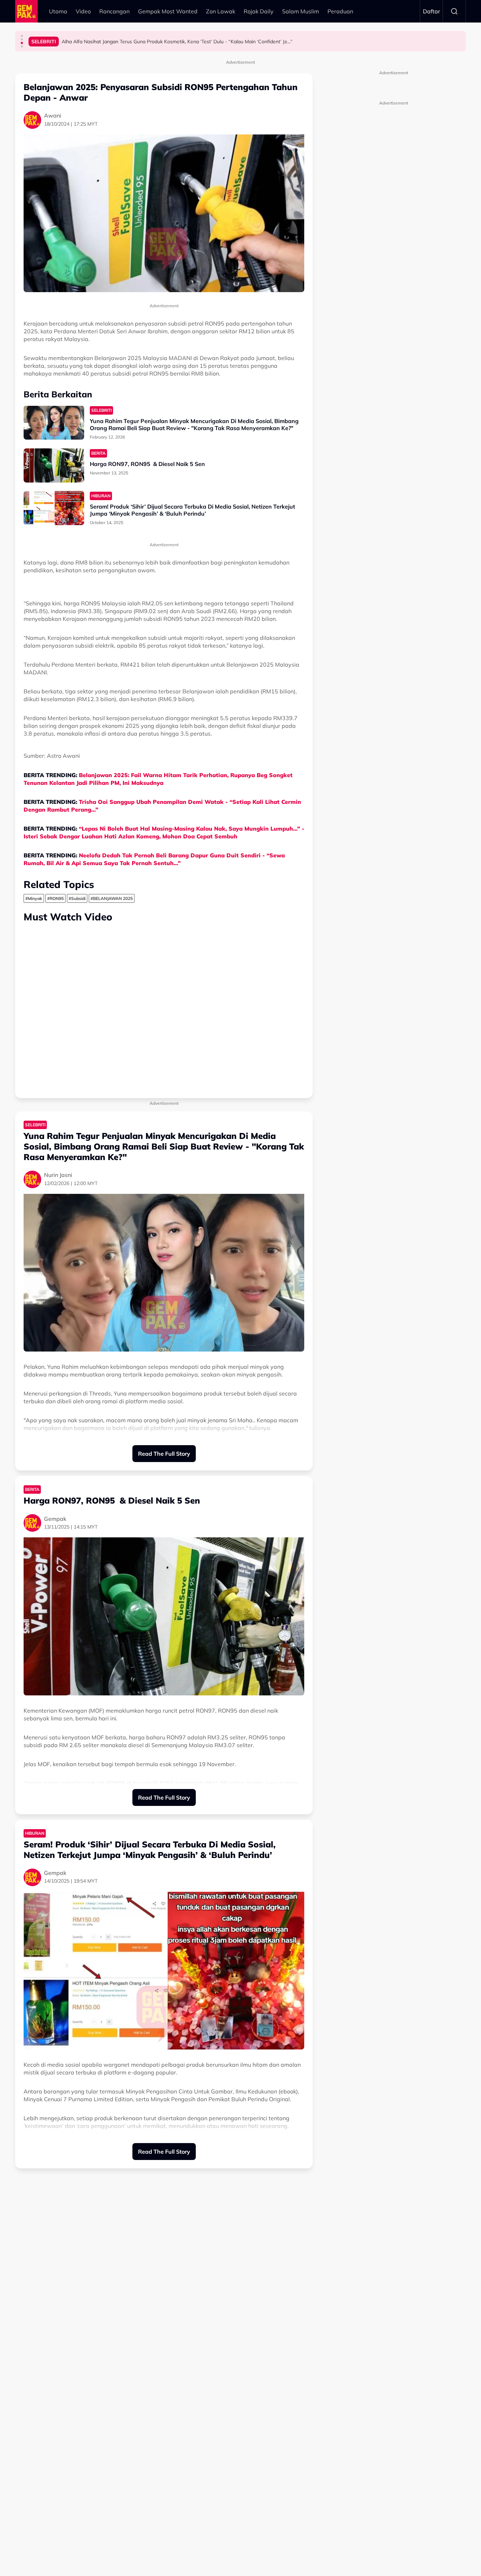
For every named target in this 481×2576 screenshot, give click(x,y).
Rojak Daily (259, 11)
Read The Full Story (164, 1454)
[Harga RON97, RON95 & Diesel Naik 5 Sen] (54, 465)
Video (83, 11)
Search (454, 11)
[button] (22, 36)
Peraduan (340, 11)
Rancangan (114, 11)
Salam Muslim (301, 11)
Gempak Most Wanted (168, 11)
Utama (58, 11)
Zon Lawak (221, 11)
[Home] (26, 11)
